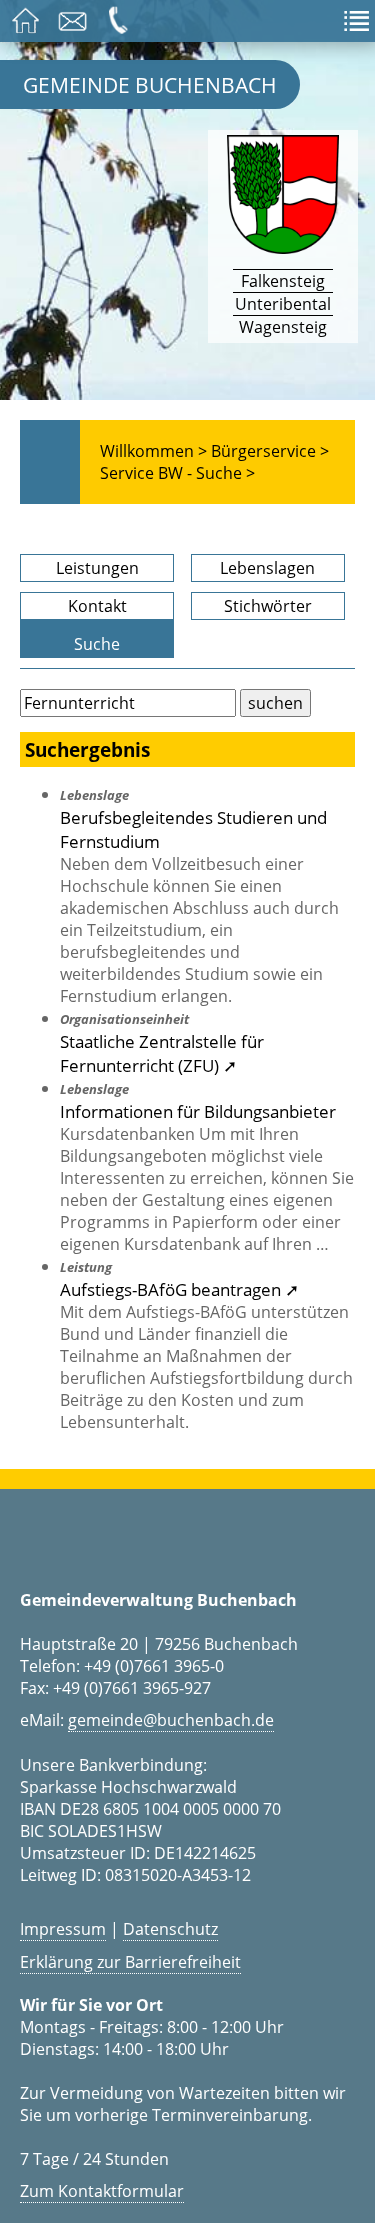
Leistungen (97, 568)
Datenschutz (170, 1929)
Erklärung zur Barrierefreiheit (130, 1962)
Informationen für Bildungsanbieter (198, 1111)
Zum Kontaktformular (102, 2191)
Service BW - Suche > (177, 473)
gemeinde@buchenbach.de (171, 1720)
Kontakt (97, 606)
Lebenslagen (267, 568)
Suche (97, 644)
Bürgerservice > (270, 451)
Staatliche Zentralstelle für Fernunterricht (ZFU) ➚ (162, 1053)
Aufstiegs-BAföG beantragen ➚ (179, 1289)
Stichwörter (268, 606)
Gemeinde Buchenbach (150, 84)
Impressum (63, 1929)
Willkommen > (153, 451)
